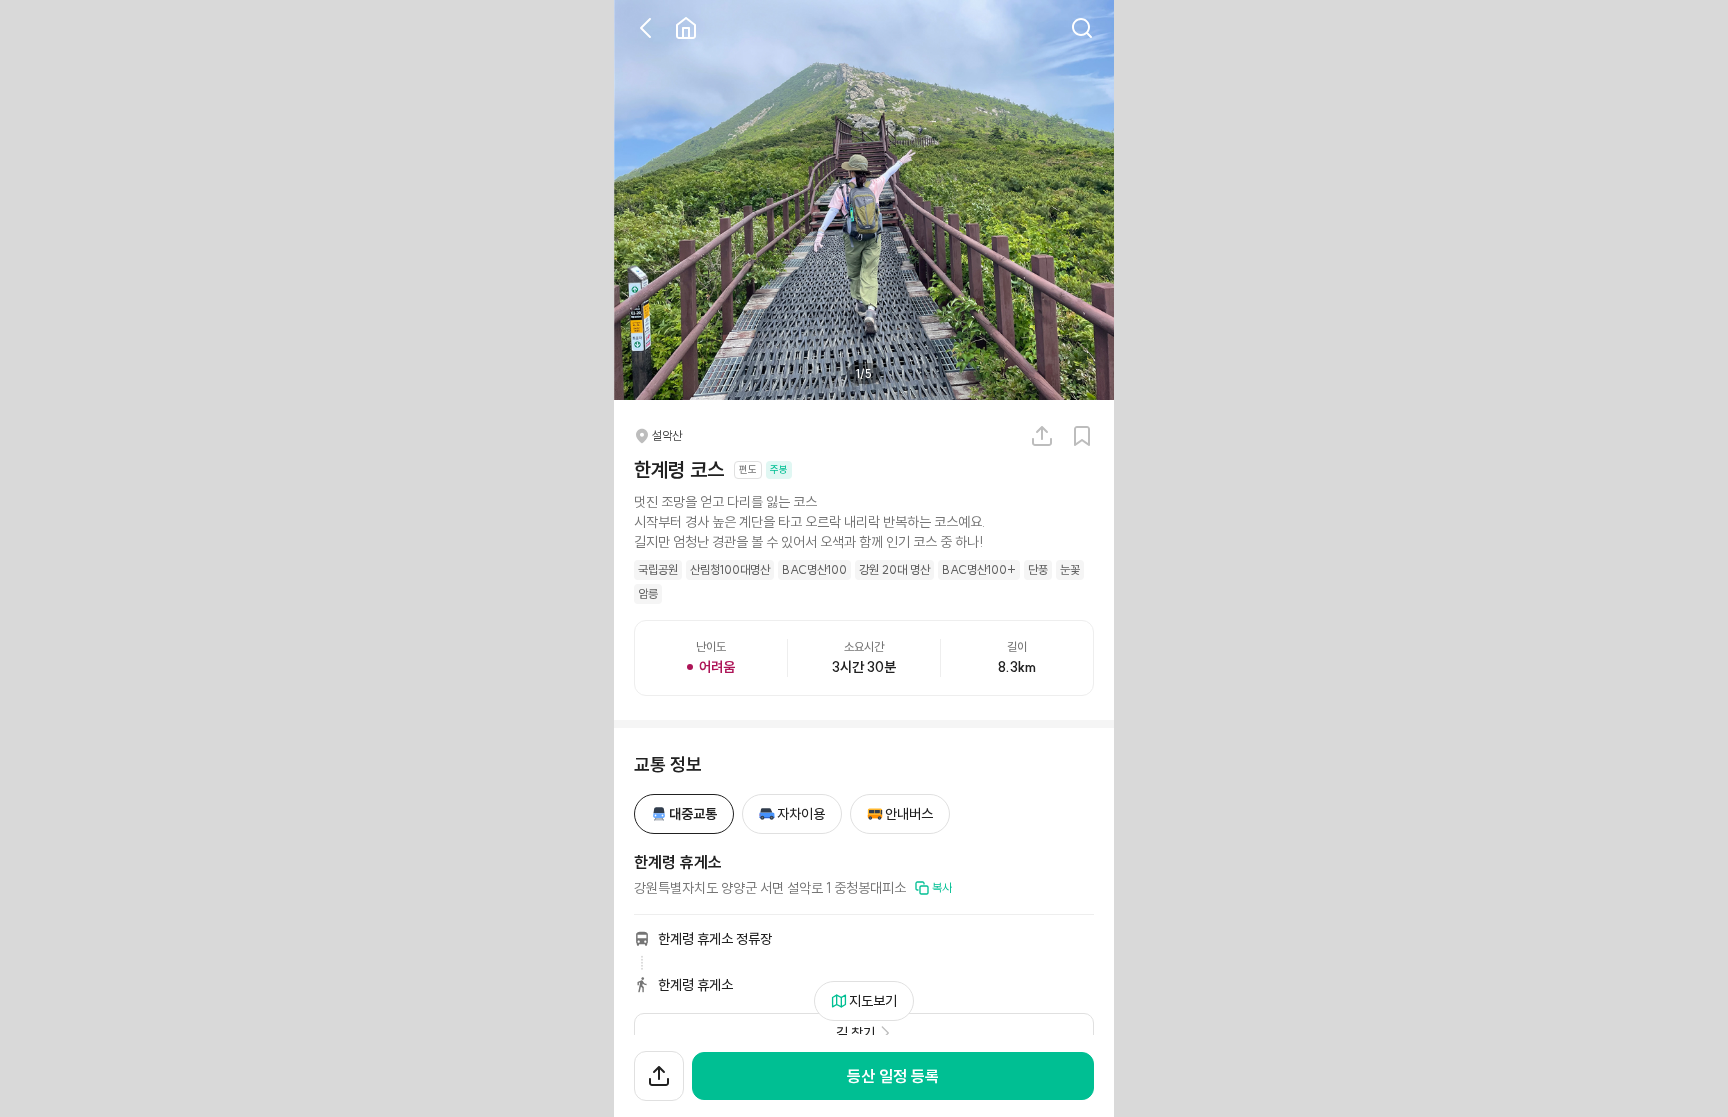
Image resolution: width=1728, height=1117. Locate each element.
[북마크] (1082, 436)
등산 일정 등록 (893, 1076)
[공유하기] (1042, 436)
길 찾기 (855, 1033)
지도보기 (873, 1001)
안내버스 (909, 814)
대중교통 (693, 814)
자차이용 (801, 814)
